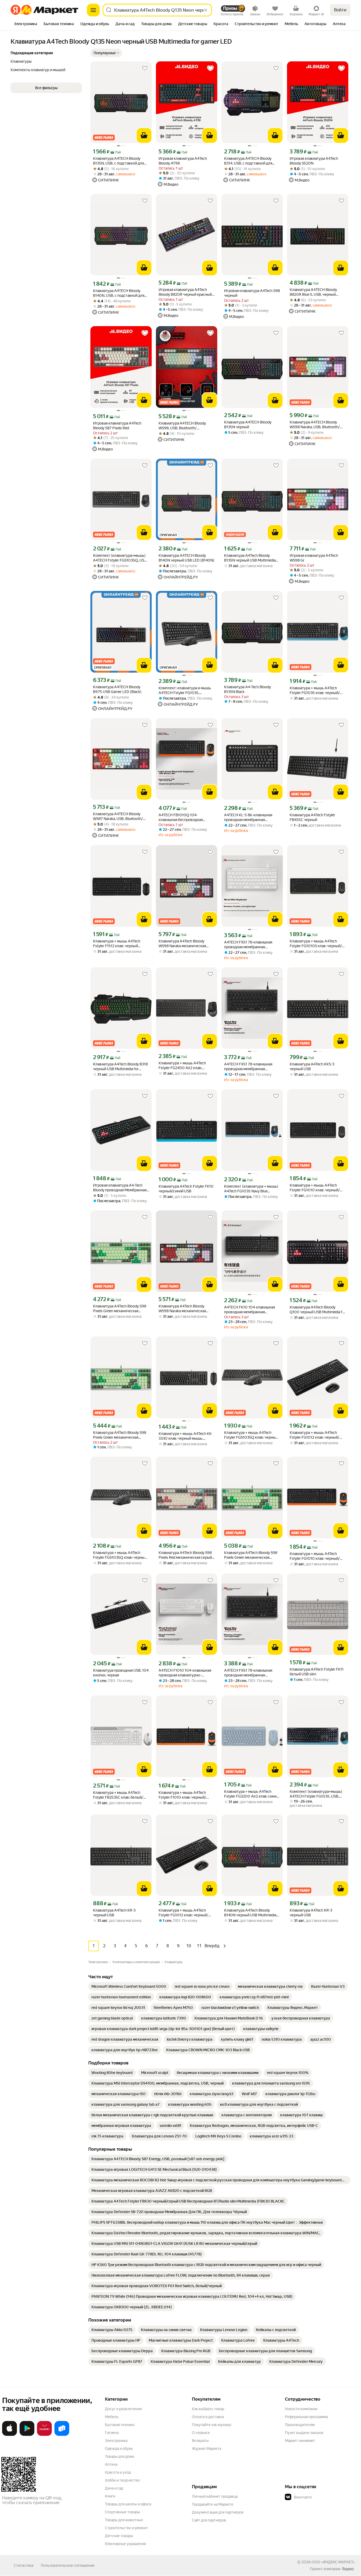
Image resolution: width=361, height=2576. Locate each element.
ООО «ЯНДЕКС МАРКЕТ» (333, 2562)
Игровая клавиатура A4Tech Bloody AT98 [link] (183, 161)
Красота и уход (118, 2472)
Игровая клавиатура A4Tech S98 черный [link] (252, 293)
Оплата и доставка (208, 2417)
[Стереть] (206, 10)
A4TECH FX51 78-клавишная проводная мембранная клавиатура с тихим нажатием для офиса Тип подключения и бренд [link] (250, 945)
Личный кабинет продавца (215, 2496)
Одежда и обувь (119, 2449)
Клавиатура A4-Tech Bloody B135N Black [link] (247, 689)
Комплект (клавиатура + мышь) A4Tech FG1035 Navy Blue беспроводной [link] (251, 1189)
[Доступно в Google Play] (27, 2435)
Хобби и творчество (122, 2480)
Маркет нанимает (300, 2441)
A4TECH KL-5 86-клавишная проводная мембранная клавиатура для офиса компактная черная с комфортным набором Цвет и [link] (250, 817)
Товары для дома (119, 2456)
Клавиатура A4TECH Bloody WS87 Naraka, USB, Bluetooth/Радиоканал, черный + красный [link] (120, 816)
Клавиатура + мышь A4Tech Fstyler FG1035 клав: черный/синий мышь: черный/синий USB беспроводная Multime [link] (317, 690)
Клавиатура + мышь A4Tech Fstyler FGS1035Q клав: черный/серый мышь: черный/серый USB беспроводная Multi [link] (252, 1435)
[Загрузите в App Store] (10, 2435)
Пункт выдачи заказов (304, 2433)
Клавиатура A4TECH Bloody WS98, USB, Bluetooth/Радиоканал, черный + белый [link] (184, 426)
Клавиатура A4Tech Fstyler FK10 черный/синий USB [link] (186, 1189)
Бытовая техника (120, 2425)
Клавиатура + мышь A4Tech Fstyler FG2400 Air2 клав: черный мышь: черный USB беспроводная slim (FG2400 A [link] (184, 1066)
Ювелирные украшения (125, 2544)
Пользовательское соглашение (68, 2565)
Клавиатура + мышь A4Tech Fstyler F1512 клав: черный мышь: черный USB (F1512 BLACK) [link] (117, 944)
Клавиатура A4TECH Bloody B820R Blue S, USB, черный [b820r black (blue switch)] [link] (313, 292)
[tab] (26, 24)
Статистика (24, 2565)
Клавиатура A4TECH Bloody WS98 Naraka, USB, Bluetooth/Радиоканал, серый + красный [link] (315, 425)
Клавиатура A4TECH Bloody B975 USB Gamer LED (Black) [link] (117, 689)
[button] (106, 53)
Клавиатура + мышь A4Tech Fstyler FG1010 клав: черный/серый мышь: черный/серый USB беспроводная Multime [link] (315, 1188)
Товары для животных (124, 2520)
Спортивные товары (122, 2512)
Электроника (116, 2441)
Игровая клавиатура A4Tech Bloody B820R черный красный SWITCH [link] (185, 292)
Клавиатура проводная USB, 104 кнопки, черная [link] (121, 1673)
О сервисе (201, 2433)
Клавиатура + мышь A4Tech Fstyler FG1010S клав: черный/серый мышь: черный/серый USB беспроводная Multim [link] (316, 944)
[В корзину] (144, 135)
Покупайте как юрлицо (212, 2425)
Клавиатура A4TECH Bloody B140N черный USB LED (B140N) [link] (186, 558)
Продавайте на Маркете (213, 2504)
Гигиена (112, 2433)
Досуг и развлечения (123, 2409)
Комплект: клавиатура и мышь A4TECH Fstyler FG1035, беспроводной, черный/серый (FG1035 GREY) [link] (185, 690)
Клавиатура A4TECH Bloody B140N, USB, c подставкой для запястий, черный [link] (119, 293)
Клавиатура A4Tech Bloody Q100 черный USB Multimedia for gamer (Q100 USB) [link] (318, 1310)
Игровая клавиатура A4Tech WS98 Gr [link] (314, 558)
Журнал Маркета (207, 2449)
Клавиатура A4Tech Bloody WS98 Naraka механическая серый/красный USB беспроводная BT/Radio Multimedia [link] (182, 944)
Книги (110, 2496)
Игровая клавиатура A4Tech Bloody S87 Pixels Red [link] (117, 426)
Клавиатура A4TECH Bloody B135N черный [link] (248, 425)
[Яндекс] (348, 2569)
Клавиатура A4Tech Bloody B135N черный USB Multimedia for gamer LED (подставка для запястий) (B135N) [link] (250, 558)
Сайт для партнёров (209, 2520)
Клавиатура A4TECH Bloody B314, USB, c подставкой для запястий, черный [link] (248, 161)
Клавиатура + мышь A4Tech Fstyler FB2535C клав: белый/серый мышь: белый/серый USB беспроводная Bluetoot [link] (120, 1795)
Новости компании (301, 2409)
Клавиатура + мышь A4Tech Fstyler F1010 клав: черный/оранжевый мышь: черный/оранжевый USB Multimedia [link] (182, 1795)
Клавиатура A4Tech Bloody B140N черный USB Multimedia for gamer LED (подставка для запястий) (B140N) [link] (250, 1913)
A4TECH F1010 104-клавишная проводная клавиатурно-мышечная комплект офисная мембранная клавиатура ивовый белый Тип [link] (187, 1673)
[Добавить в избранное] (145, 68)
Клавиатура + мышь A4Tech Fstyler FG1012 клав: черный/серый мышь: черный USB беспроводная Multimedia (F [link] (314, 1435)
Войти (340, 10)
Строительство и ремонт (126, 2528)
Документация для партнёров (218, 2512)
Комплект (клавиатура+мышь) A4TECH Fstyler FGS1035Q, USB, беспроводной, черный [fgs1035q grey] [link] (120, 558)
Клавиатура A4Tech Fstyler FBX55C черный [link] (312, 817)
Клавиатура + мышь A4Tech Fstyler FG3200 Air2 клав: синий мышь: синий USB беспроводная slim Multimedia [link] (252, 1794)
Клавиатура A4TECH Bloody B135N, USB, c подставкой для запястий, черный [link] (118, 161)
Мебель (112, 2417)
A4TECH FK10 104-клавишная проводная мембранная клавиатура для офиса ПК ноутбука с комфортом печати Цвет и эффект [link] (250, 1310)
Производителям (300, 2425)
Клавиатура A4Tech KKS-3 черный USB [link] (312, 1066)
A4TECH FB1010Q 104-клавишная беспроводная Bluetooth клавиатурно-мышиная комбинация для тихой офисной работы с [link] (186, 817)
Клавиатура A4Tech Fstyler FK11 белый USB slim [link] (317, 1672)
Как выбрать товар (208, 2409)
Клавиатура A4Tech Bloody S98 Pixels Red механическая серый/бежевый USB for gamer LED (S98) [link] (186, 1555)
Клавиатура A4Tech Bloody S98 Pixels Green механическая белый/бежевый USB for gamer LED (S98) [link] (120, 1309)
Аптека (111, 2464)
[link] (129, 1986)
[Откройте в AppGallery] (44, 2435)
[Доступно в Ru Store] (62, 2435)
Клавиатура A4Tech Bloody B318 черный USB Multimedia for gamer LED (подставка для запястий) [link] (120, 1067)
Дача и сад (114, 2488)
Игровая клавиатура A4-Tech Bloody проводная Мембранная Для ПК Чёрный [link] (120, 1188)
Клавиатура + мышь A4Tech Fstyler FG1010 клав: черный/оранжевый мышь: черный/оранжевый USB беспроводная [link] (316, 1556)
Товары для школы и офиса (128, 2504)
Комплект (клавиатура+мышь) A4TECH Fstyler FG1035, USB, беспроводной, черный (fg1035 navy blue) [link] (317, 1794)
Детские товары (119, 2536)
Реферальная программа (306, 2417)
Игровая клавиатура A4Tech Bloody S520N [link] (314, 161)
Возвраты (200, 2441)
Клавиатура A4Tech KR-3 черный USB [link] (114, 1913)
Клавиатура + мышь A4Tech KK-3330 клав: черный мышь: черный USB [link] (186, 1436)
